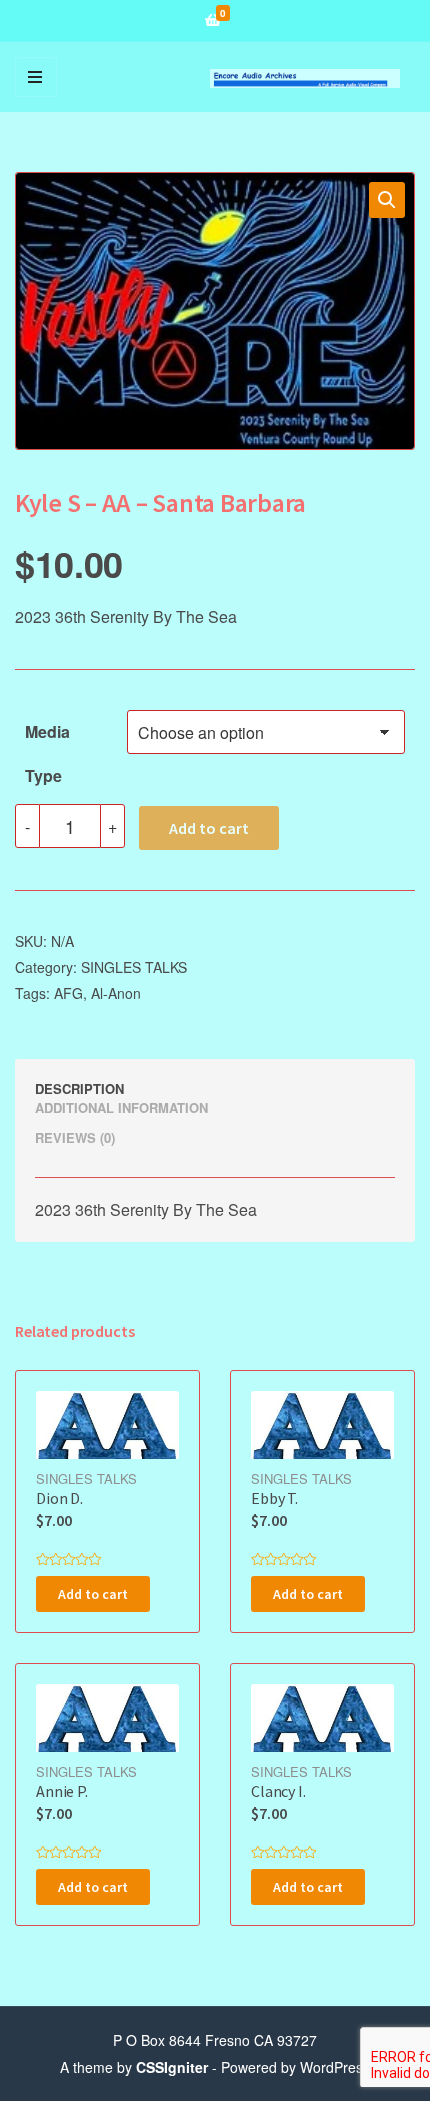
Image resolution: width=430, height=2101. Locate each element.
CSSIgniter (172, 2067)
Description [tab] (79, 1088)
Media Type (47, 737)
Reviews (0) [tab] (75, 1137)
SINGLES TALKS (134, 967)
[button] (387, 200)
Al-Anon (116, 993)
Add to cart (209, 828)
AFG (68, 993)
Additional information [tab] (121, 1107)
